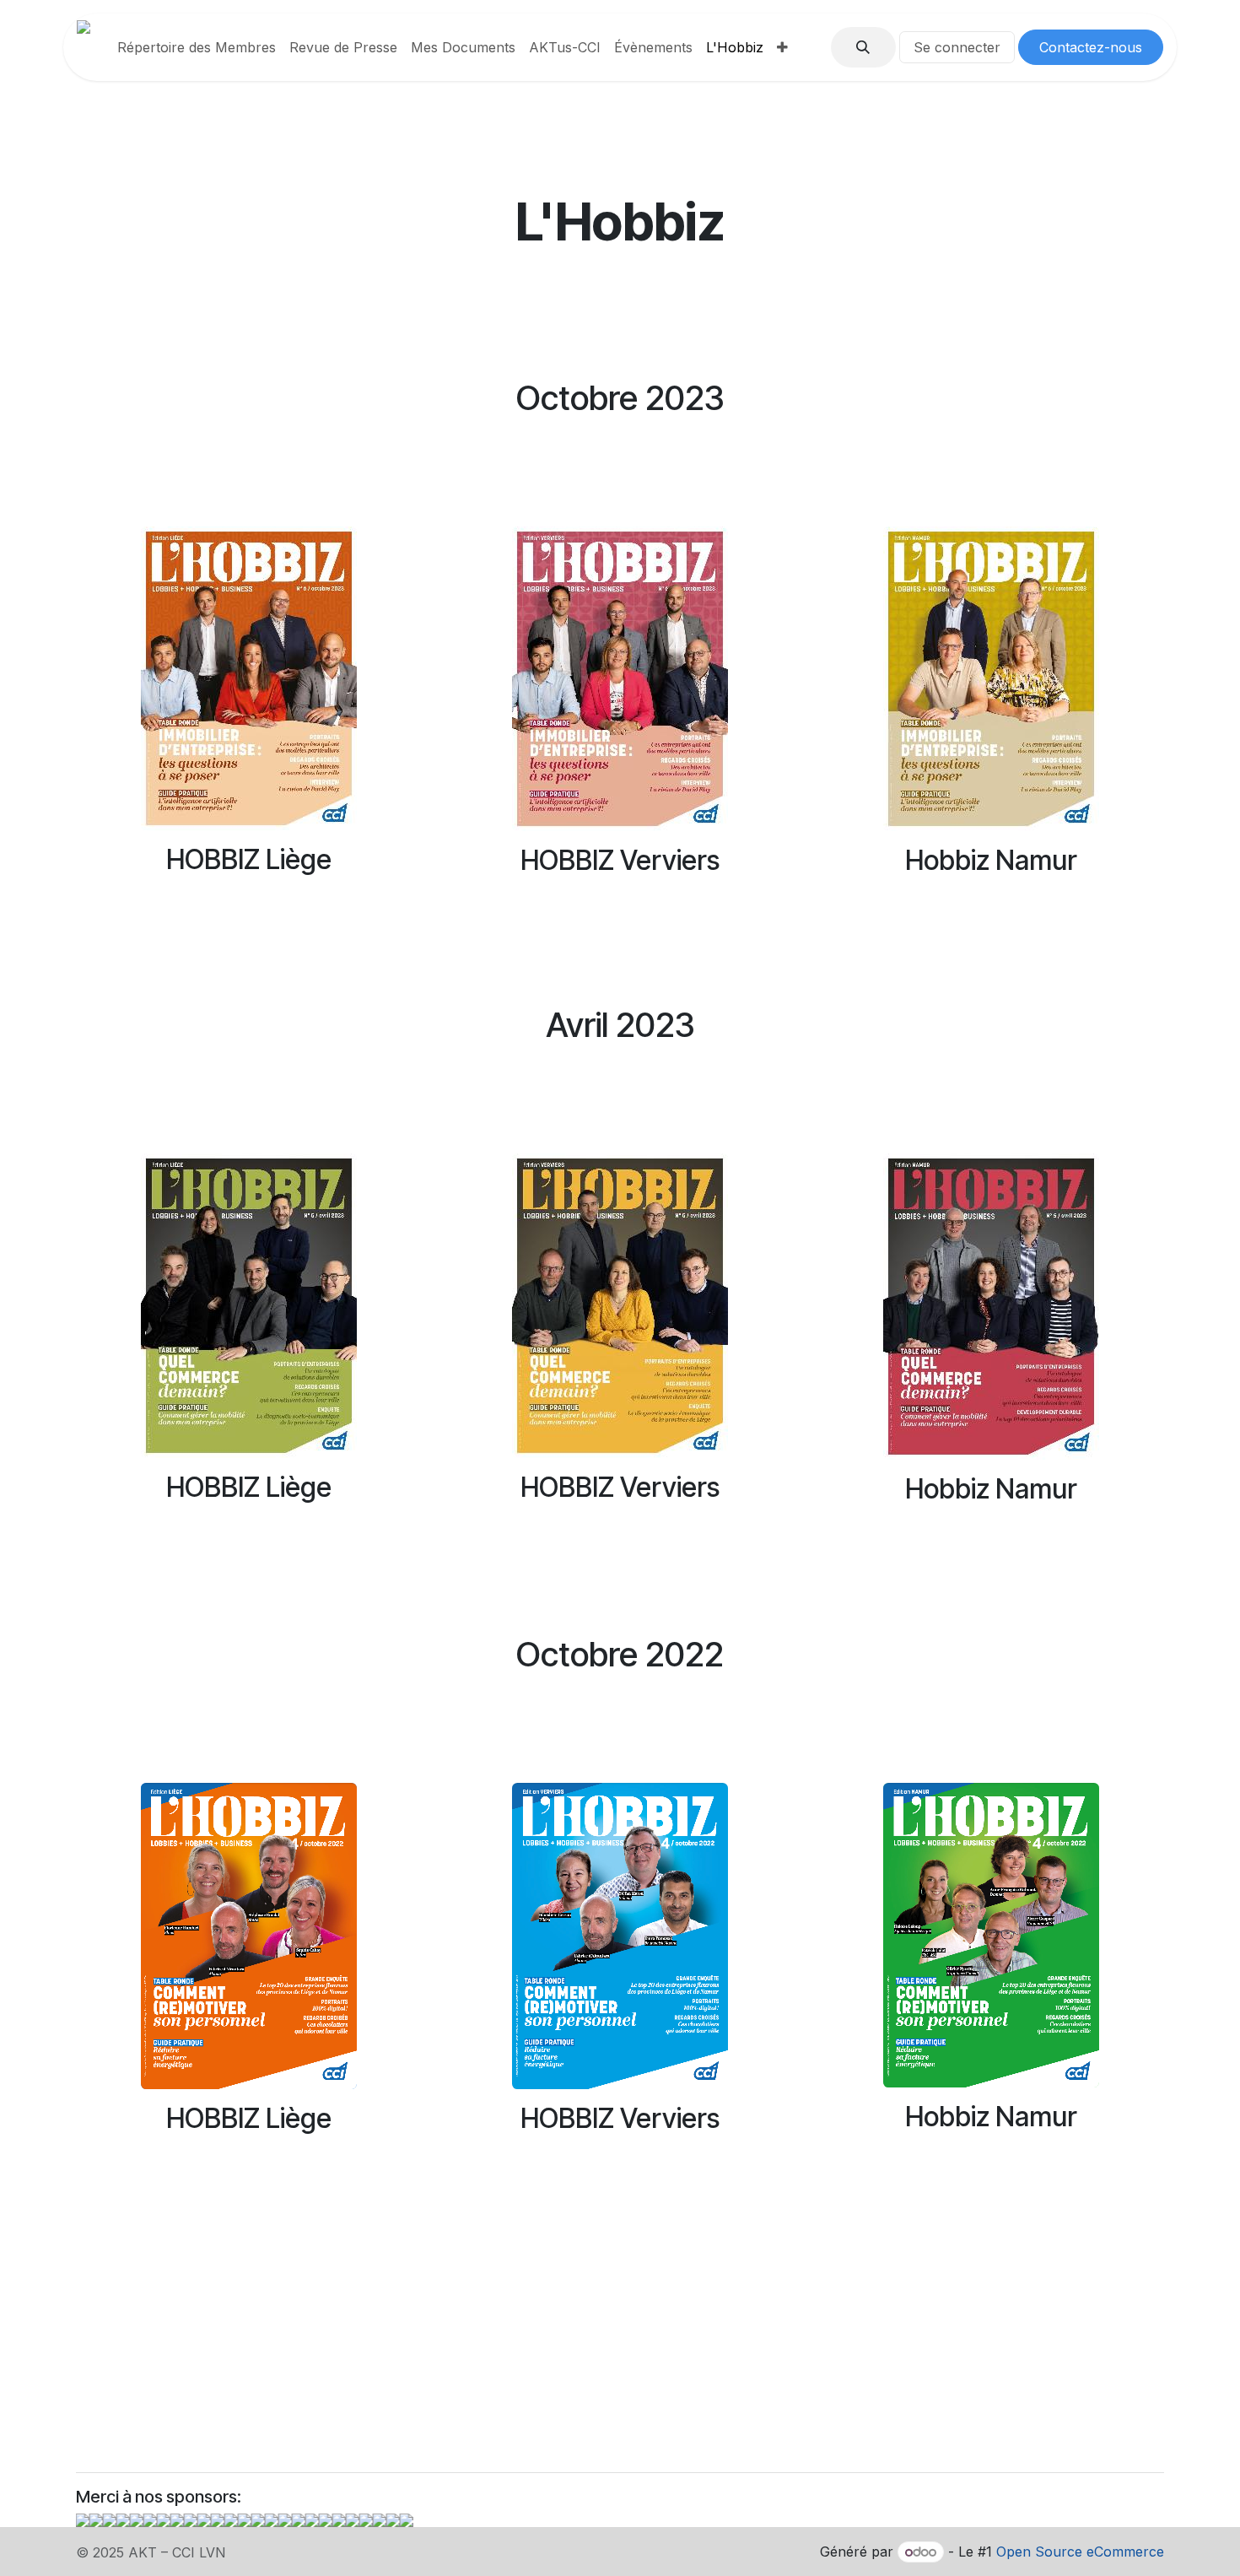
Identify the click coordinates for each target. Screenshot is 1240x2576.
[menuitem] (197, 47)
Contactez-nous (1091, 47)
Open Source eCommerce (1080, 2552)
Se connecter (957, 47)
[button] (863, 47)
